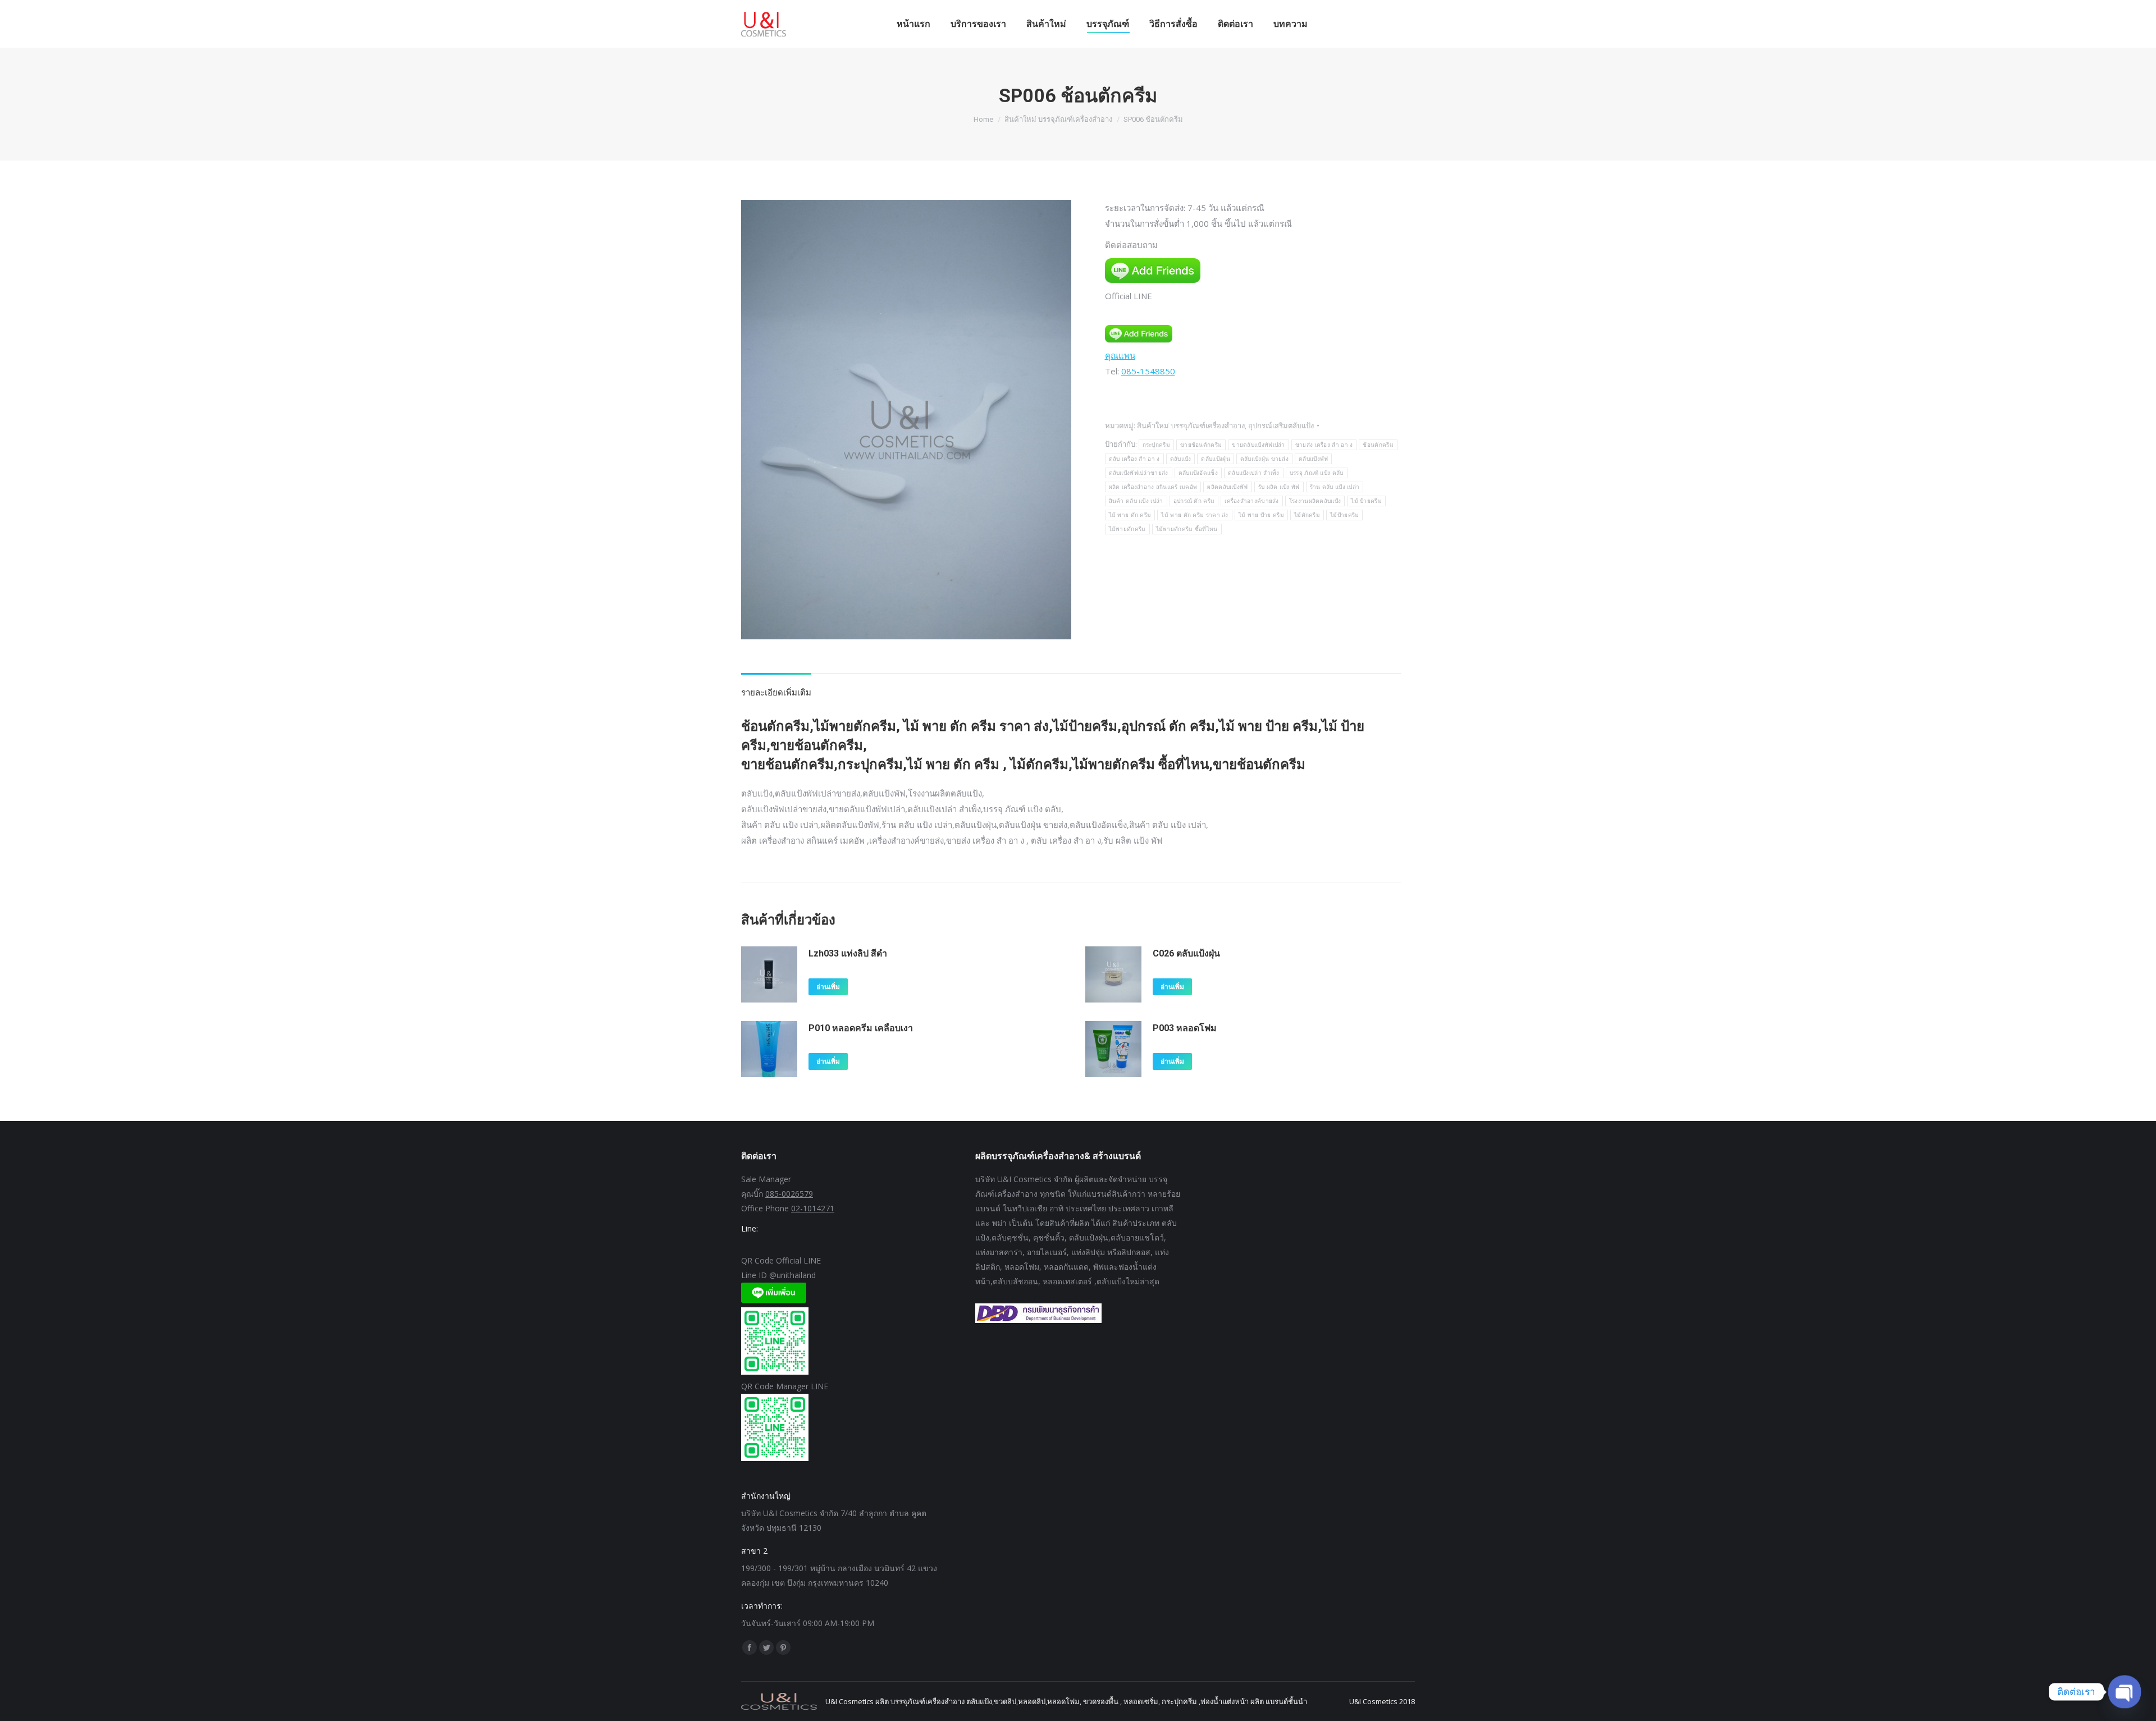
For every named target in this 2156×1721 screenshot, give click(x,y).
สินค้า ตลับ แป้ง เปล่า (1136, 501)
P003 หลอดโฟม (1185, 1028)
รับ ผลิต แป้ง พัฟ (1279, 487)
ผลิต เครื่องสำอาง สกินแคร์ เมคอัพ (1153, 487)
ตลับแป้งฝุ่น (1215, 459)
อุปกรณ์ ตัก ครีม (1194, 501)
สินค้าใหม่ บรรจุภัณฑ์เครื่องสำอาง (1191, 425)
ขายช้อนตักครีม (1201, 445)
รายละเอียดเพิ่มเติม (776, 692)
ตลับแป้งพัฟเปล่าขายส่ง (1139, 473)
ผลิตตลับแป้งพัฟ (1227, 487)
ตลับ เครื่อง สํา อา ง (1134, 459)
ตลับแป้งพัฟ (1313, 459)
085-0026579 (789, 1194)
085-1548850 (1148, 371)
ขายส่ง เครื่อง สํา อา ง (1324, 445)
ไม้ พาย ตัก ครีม (1130, 515)
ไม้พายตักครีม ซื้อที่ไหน (1187, 529)
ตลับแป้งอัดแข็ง (1198, 473)
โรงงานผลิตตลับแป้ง (1315, 501)
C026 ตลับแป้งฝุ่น (1186, 953)
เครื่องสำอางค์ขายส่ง (1252, 501)
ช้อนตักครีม (1378, 445)
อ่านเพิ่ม (828, 987)
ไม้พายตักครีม (1127, 529)
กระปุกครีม (1156, 445)
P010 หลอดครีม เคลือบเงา (861, 1028)
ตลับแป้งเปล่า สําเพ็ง (1254, 473)
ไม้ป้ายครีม (1344, 515)
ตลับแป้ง (1181, 459)
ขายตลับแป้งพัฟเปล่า (1259, 445)
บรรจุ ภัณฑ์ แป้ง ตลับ (1317, 473)
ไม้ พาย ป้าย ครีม (1261, 515)
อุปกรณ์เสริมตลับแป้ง (1281, 425)
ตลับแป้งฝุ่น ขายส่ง (1264, 459)
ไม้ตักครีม (1307, 515)
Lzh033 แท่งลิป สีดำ (848, 953)
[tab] (776, 686)
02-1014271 (813, 1208)
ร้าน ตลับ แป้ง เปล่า (1335, 487)
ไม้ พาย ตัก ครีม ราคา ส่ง (1195, 515)
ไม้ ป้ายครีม (1366, 501)
